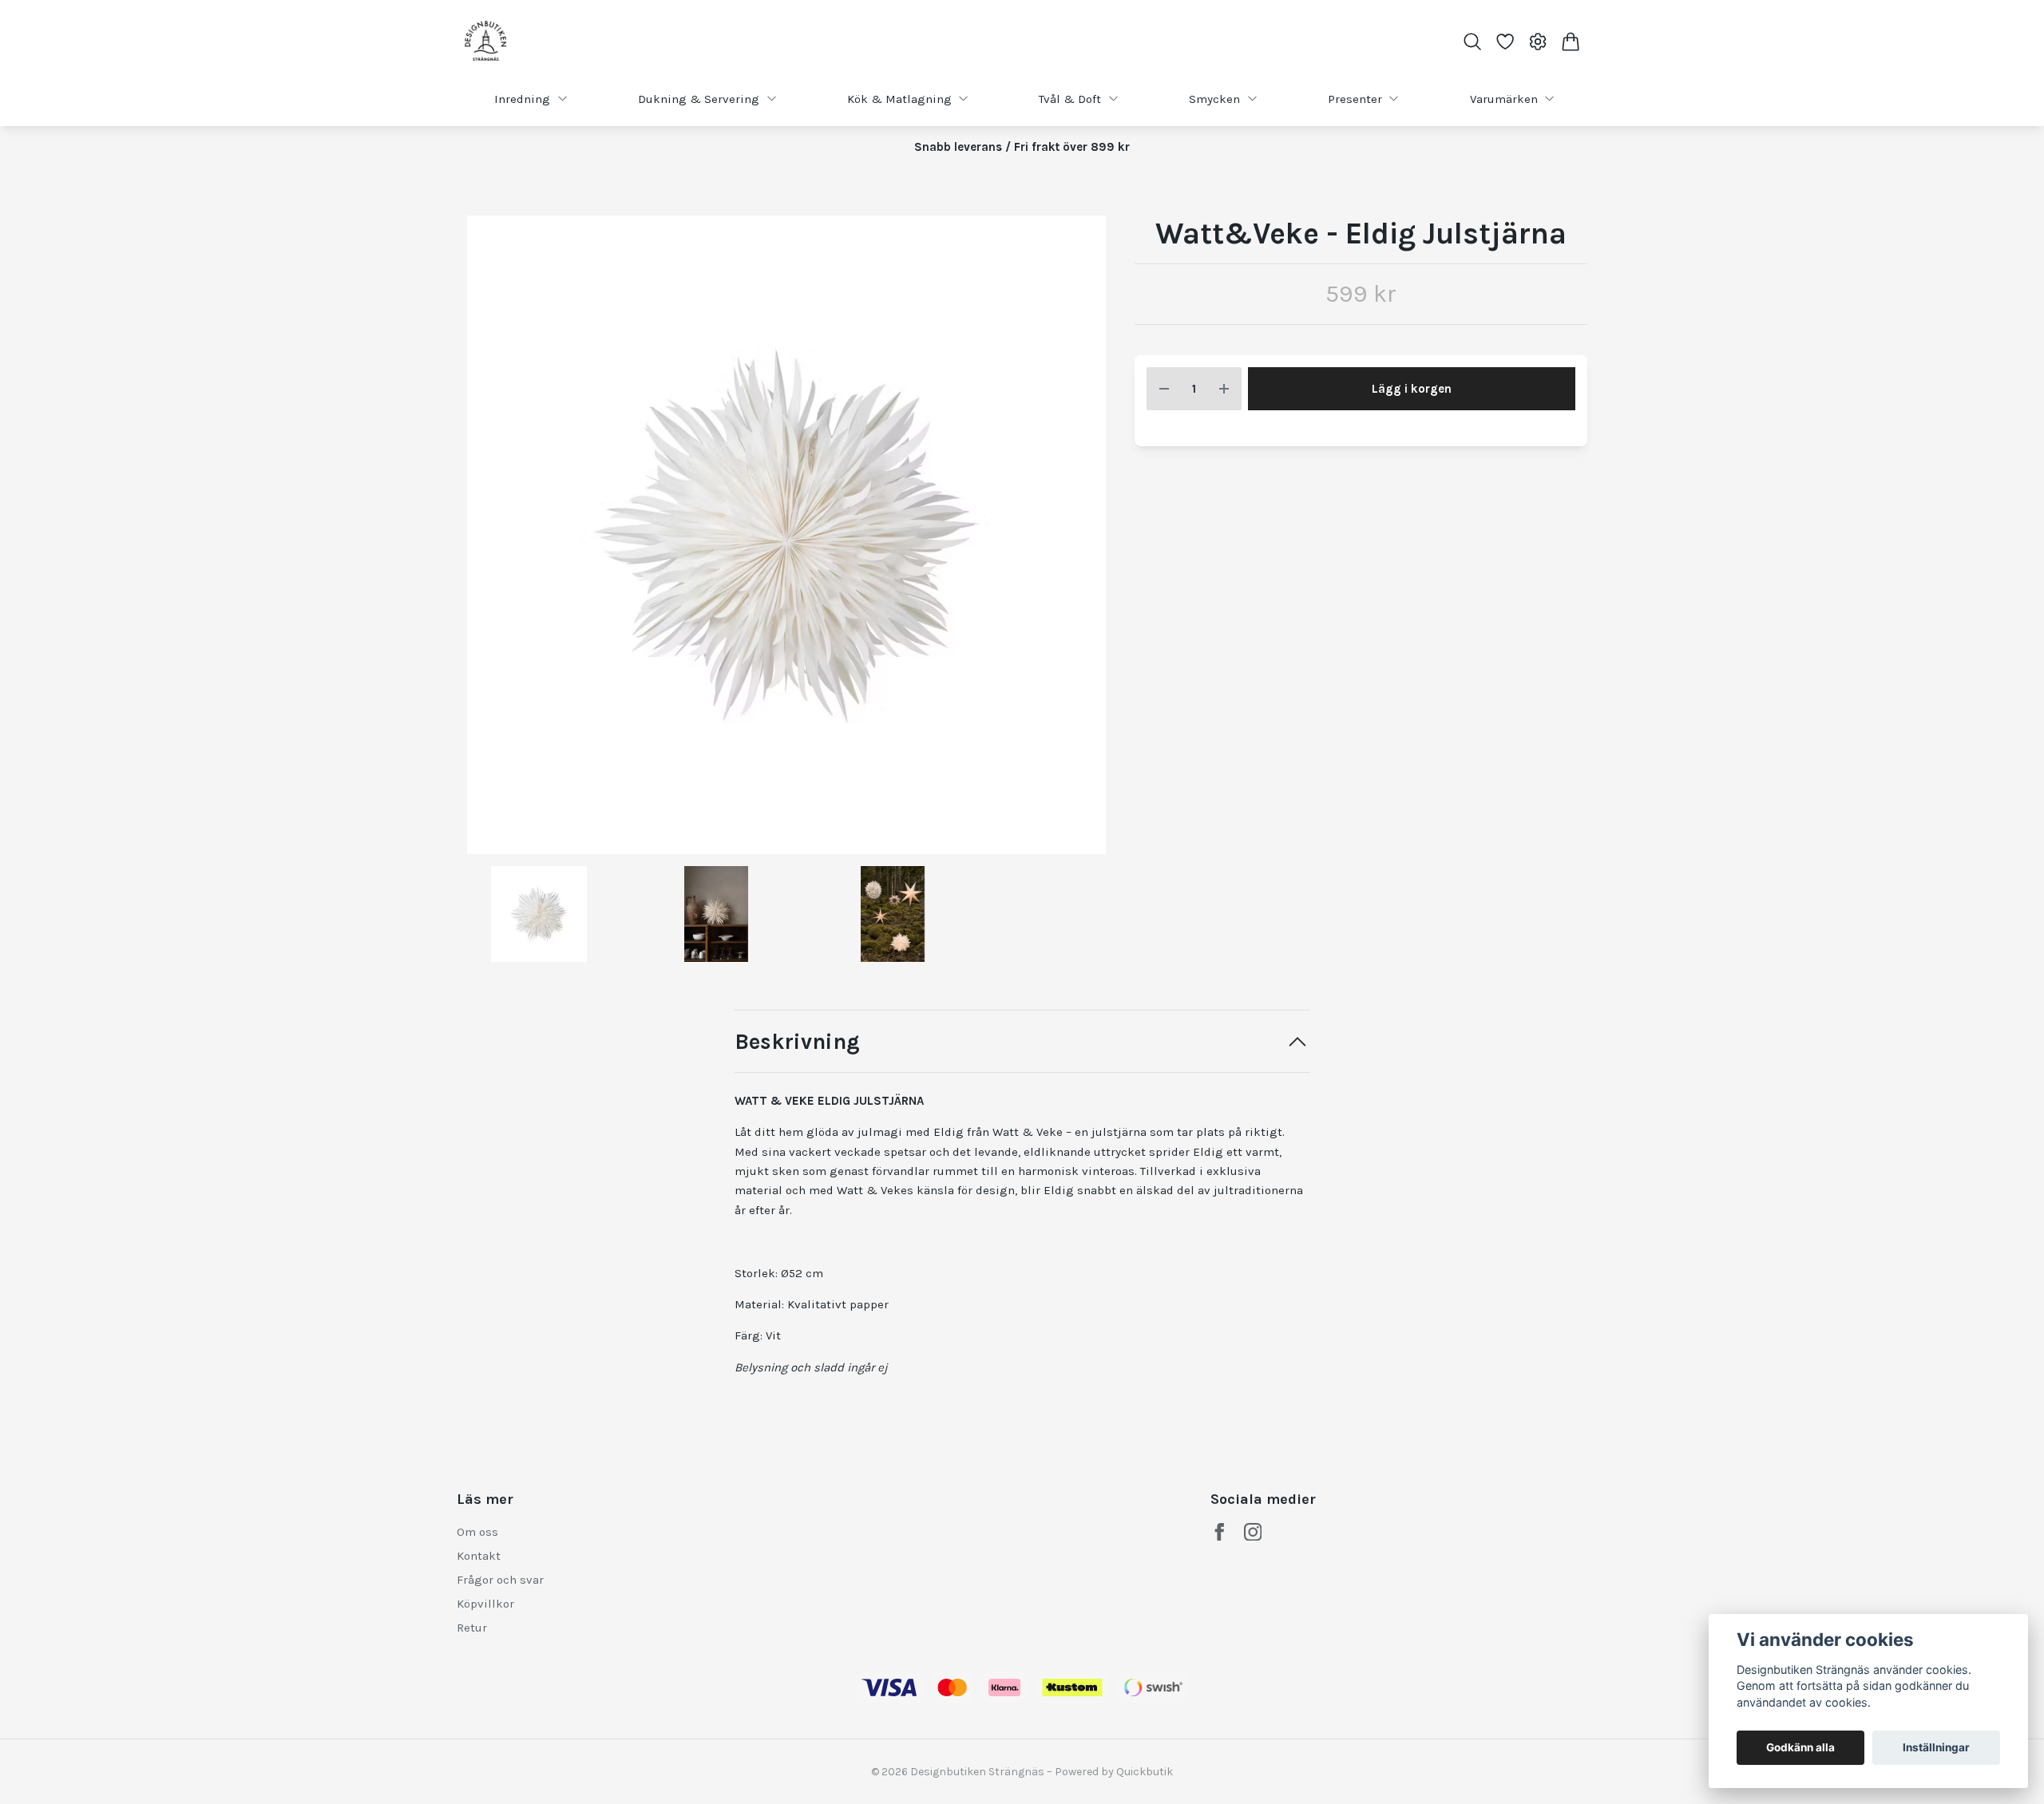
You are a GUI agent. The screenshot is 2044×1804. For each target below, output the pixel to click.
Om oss (477, 1532)
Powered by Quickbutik (1114, 1772)
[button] (1090, 541)
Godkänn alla (1800, 1747)
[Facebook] (1220, 1532)
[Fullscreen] (786, 535)
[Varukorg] (1571, 42)
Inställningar (1936, 1747)
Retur (472, 1628)
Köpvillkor (485, 1604)
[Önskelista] (1505, 42)
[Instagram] (1253, 1532)
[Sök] (1472, 42)
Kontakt (479, 1556)
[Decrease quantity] (1164, 389)
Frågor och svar (500, 1580)
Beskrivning (797, 1042)
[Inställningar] (1538, 42)
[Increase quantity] (1224, 389)
